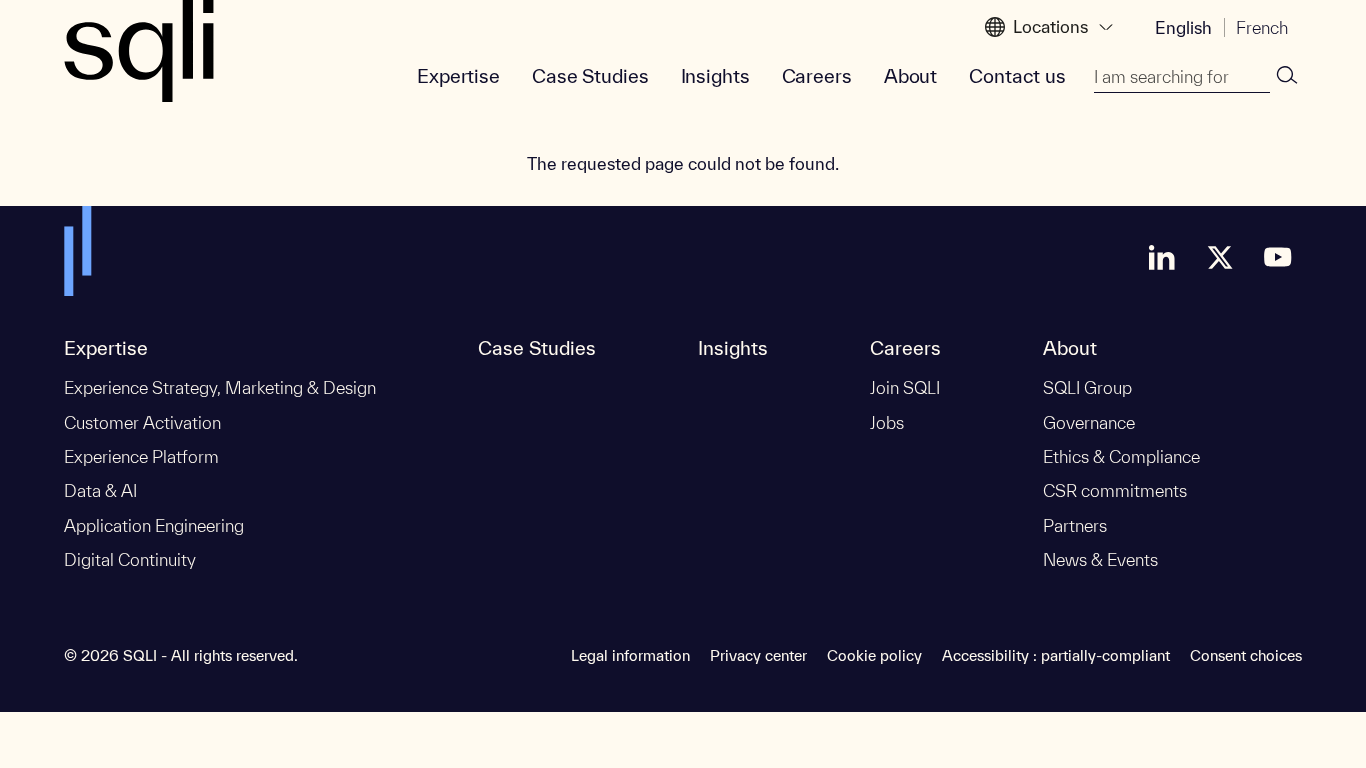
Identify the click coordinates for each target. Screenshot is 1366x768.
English (1183, 27)
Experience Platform (141, 456)
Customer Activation (142, 422)
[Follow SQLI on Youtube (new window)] (1278, 257)
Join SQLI (905, 387)
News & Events (1100, 559)
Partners (1075, 525)
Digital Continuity (130, 559)
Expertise (458, 76)
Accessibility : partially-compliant (1056, 655)
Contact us (1017, 76)
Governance (1089, 422)
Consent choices (1246, 655)
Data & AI (100, 490)
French (1262, 27)
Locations (1050, 26)
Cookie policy (874, 655)
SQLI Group (1087, 387)
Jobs (887, 422)
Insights (715, 76)
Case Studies (590, 76)
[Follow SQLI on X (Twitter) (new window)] (1220, 257)
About (910, 76)
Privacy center (758, 655)
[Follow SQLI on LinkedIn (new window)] (1162, 257)
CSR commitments (1115, 490)
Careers (817, 76)
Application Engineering (154, 525)
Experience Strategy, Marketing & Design (220, 387)
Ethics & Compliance (1121, 456)
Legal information (630, 655)
